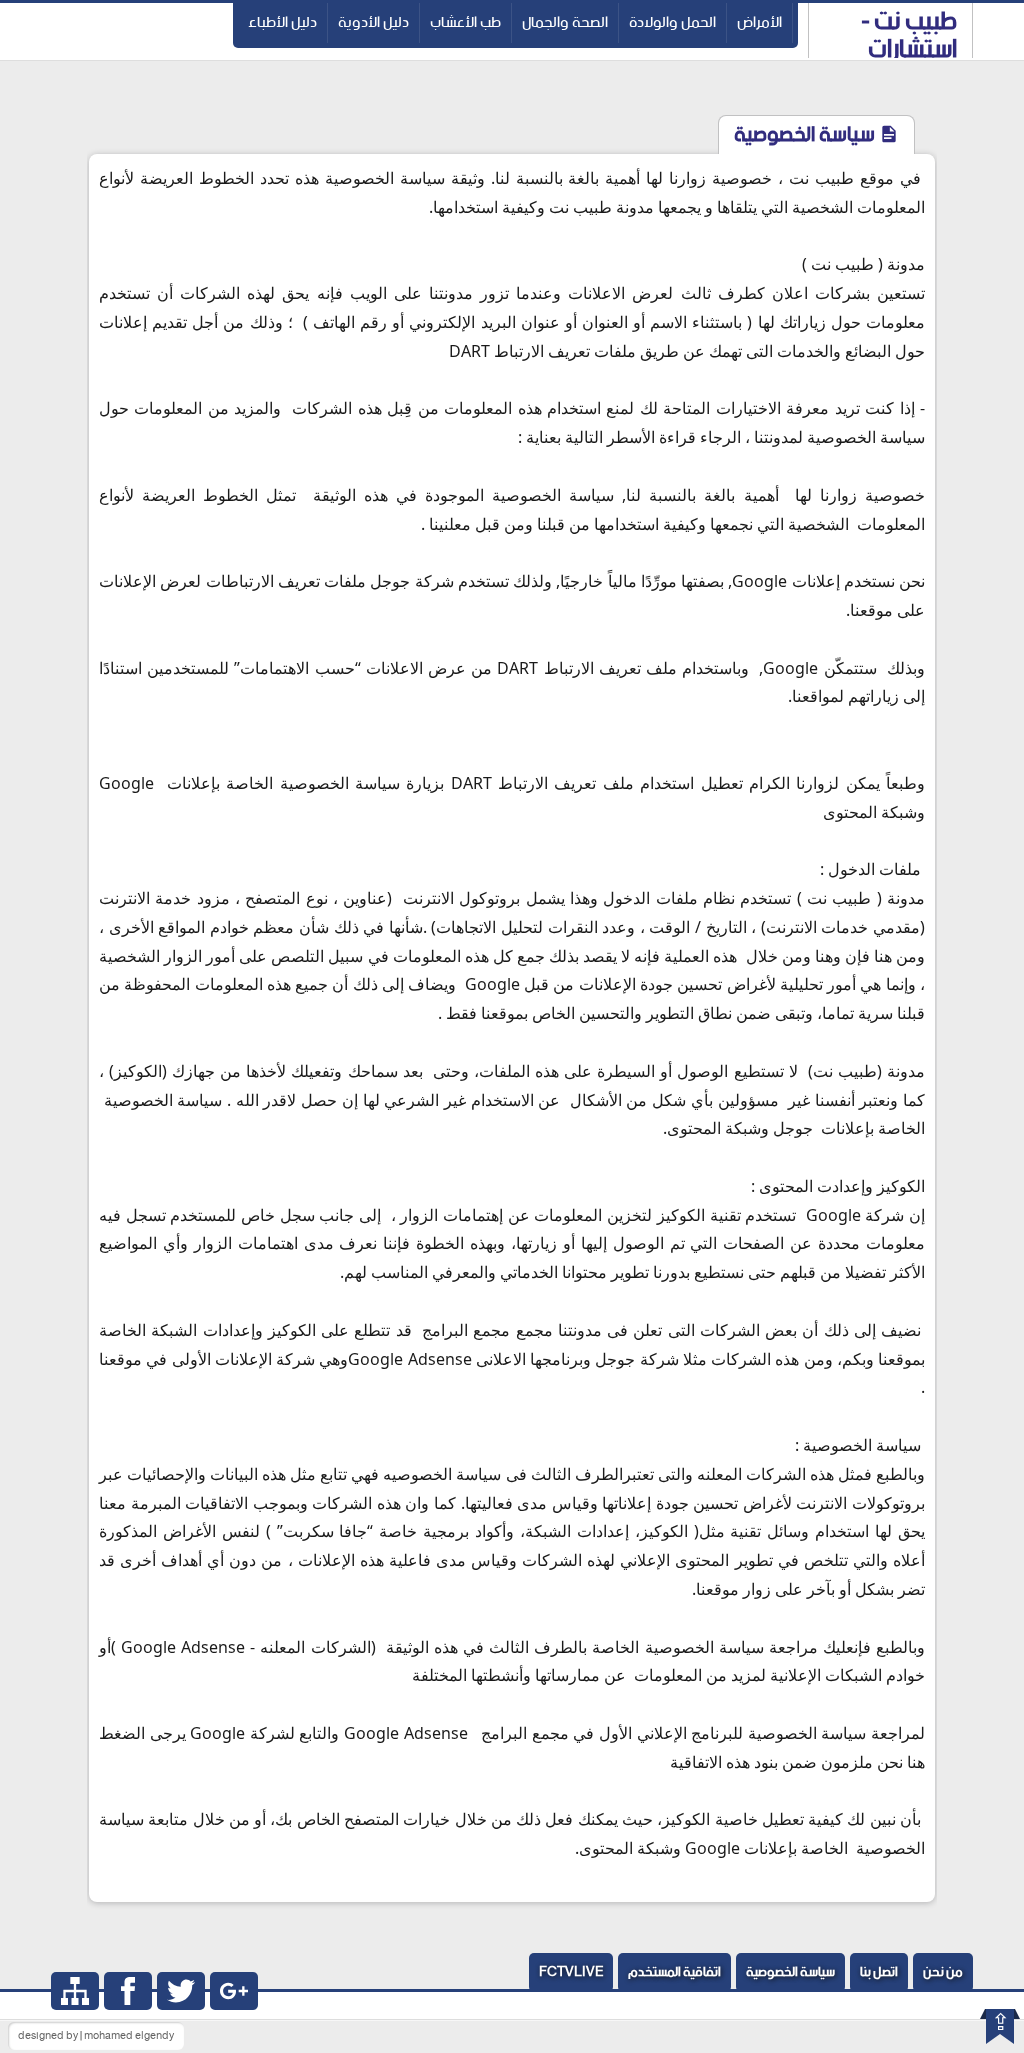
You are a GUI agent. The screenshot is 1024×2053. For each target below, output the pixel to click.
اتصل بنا (879, 1972)
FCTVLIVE (571, 1972)
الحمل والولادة (672, 22)
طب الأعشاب (465, 22)
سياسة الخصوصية (790, 1972)
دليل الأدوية (373, 22)
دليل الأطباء (282, 22)
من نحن (943, 1972)
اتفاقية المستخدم (674, 1972)
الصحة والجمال (565, 22)
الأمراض (759, 22)
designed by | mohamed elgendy (96, 2036)
